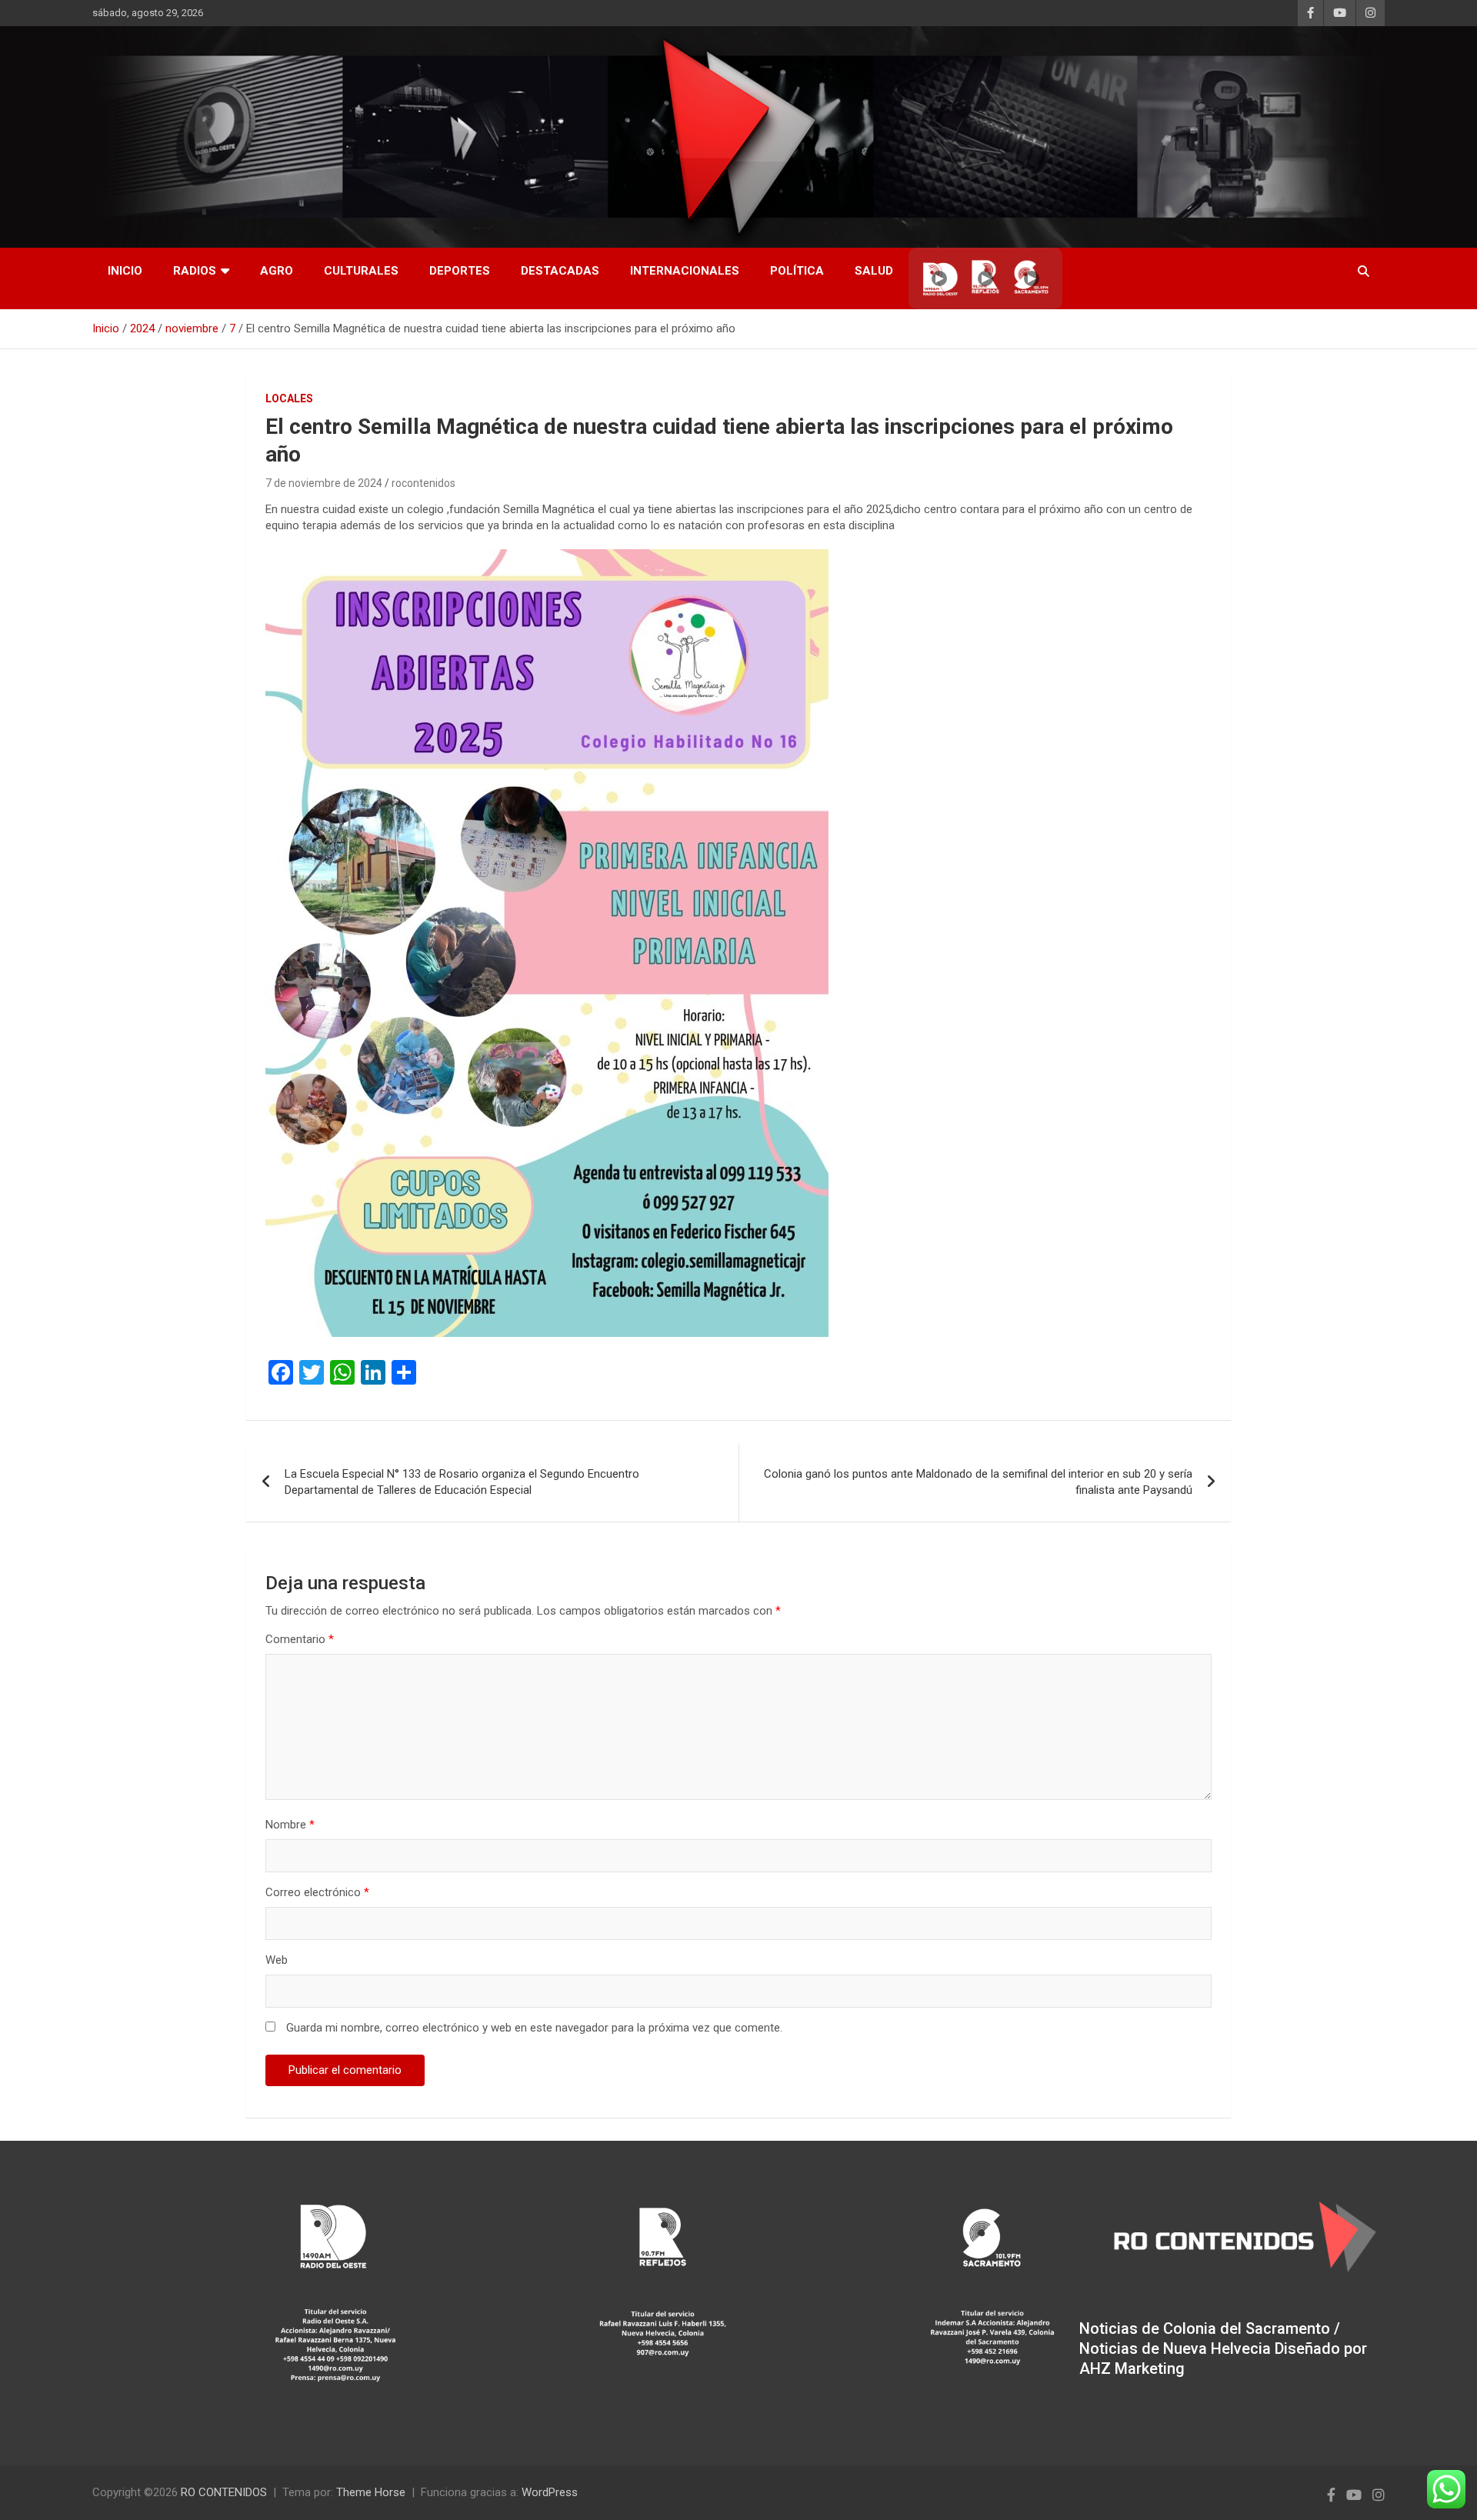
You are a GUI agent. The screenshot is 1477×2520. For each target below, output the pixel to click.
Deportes (460, 271)
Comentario (300, 1639)
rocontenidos (423, 483)
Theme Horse (371, 2492)
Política (797, 271)
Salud (874, 271)
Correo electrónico (317, 1892)
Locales (289, 398)
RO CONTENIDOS (224, 2492)
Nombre (290, 1825)
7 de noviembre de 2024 (324, 483)
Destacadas (560, 271)
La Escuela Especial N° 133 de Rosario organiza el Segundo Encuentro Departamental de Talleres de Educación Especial (462, 1482)
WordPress (550, 2492)
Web (277, 1960)
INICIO (125, 271)
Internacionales (685, 271)
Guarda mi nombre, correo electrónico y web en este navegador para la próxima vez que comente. (534, 2028)
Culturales (361, 271)
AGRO (277, 271)
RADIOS (195, 271)
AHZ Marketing (1132, 2368)
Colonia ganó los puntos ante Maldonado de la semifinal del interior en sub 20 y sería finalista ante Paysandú (978, 1482)
